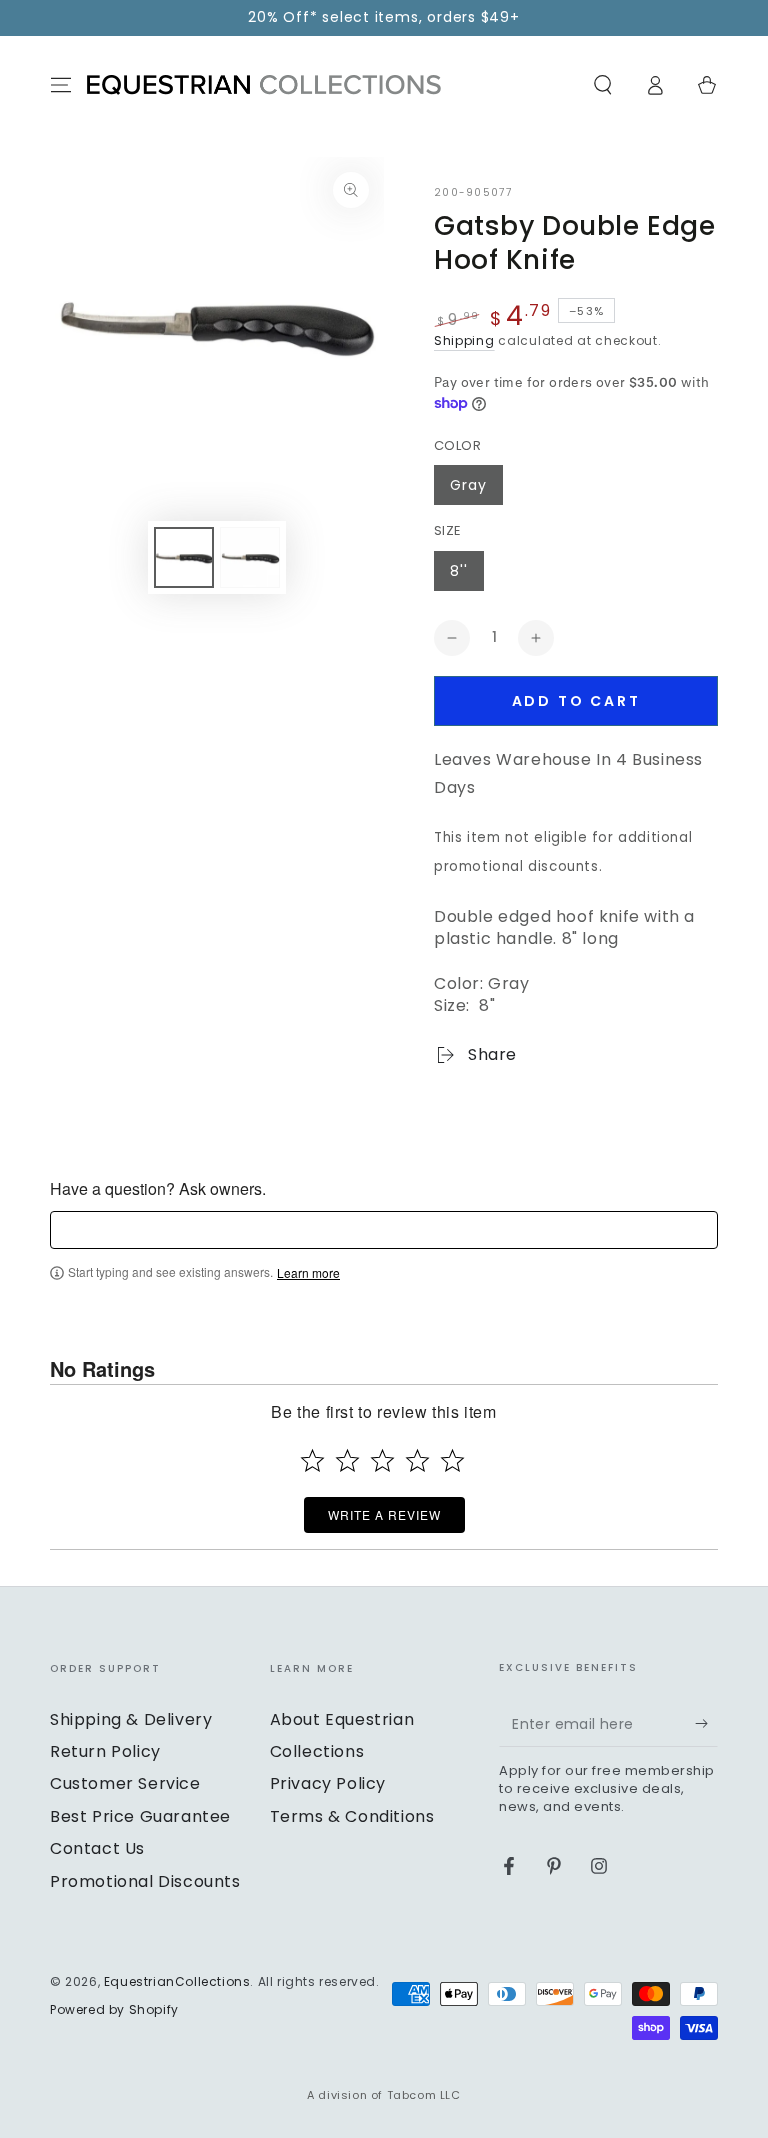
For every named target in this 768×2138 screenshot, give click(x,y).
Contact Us (97, 1848)
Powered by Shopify (114, 2010)
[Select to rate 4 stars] (417, 1460)
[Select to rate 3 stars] (382, 1460)
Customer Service (125, 1783)
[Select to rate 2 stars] (347, 1460)
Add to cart (576, 701)
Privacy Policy (328, 1783)
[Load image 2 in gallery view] (250, 557)
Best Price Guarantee (140, 1816)
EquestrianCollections (177, 1981)
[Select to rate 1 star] (312, 1460)
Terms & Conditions (352, 1816)
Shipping (464, 340)
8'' (459, 571)
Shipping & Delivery (131, 1719)
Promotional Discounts (145, 1881)
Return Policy (105, 1751)
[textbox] (384, 1230)
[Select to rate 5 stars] (452, 1460)
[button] (603, 85)
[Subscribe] (706, 1724)
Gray (468, 485)
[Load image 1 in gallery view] (184, 557)
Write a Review (384, 1514)
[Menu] (61, 85)
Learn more (308, 1273)
